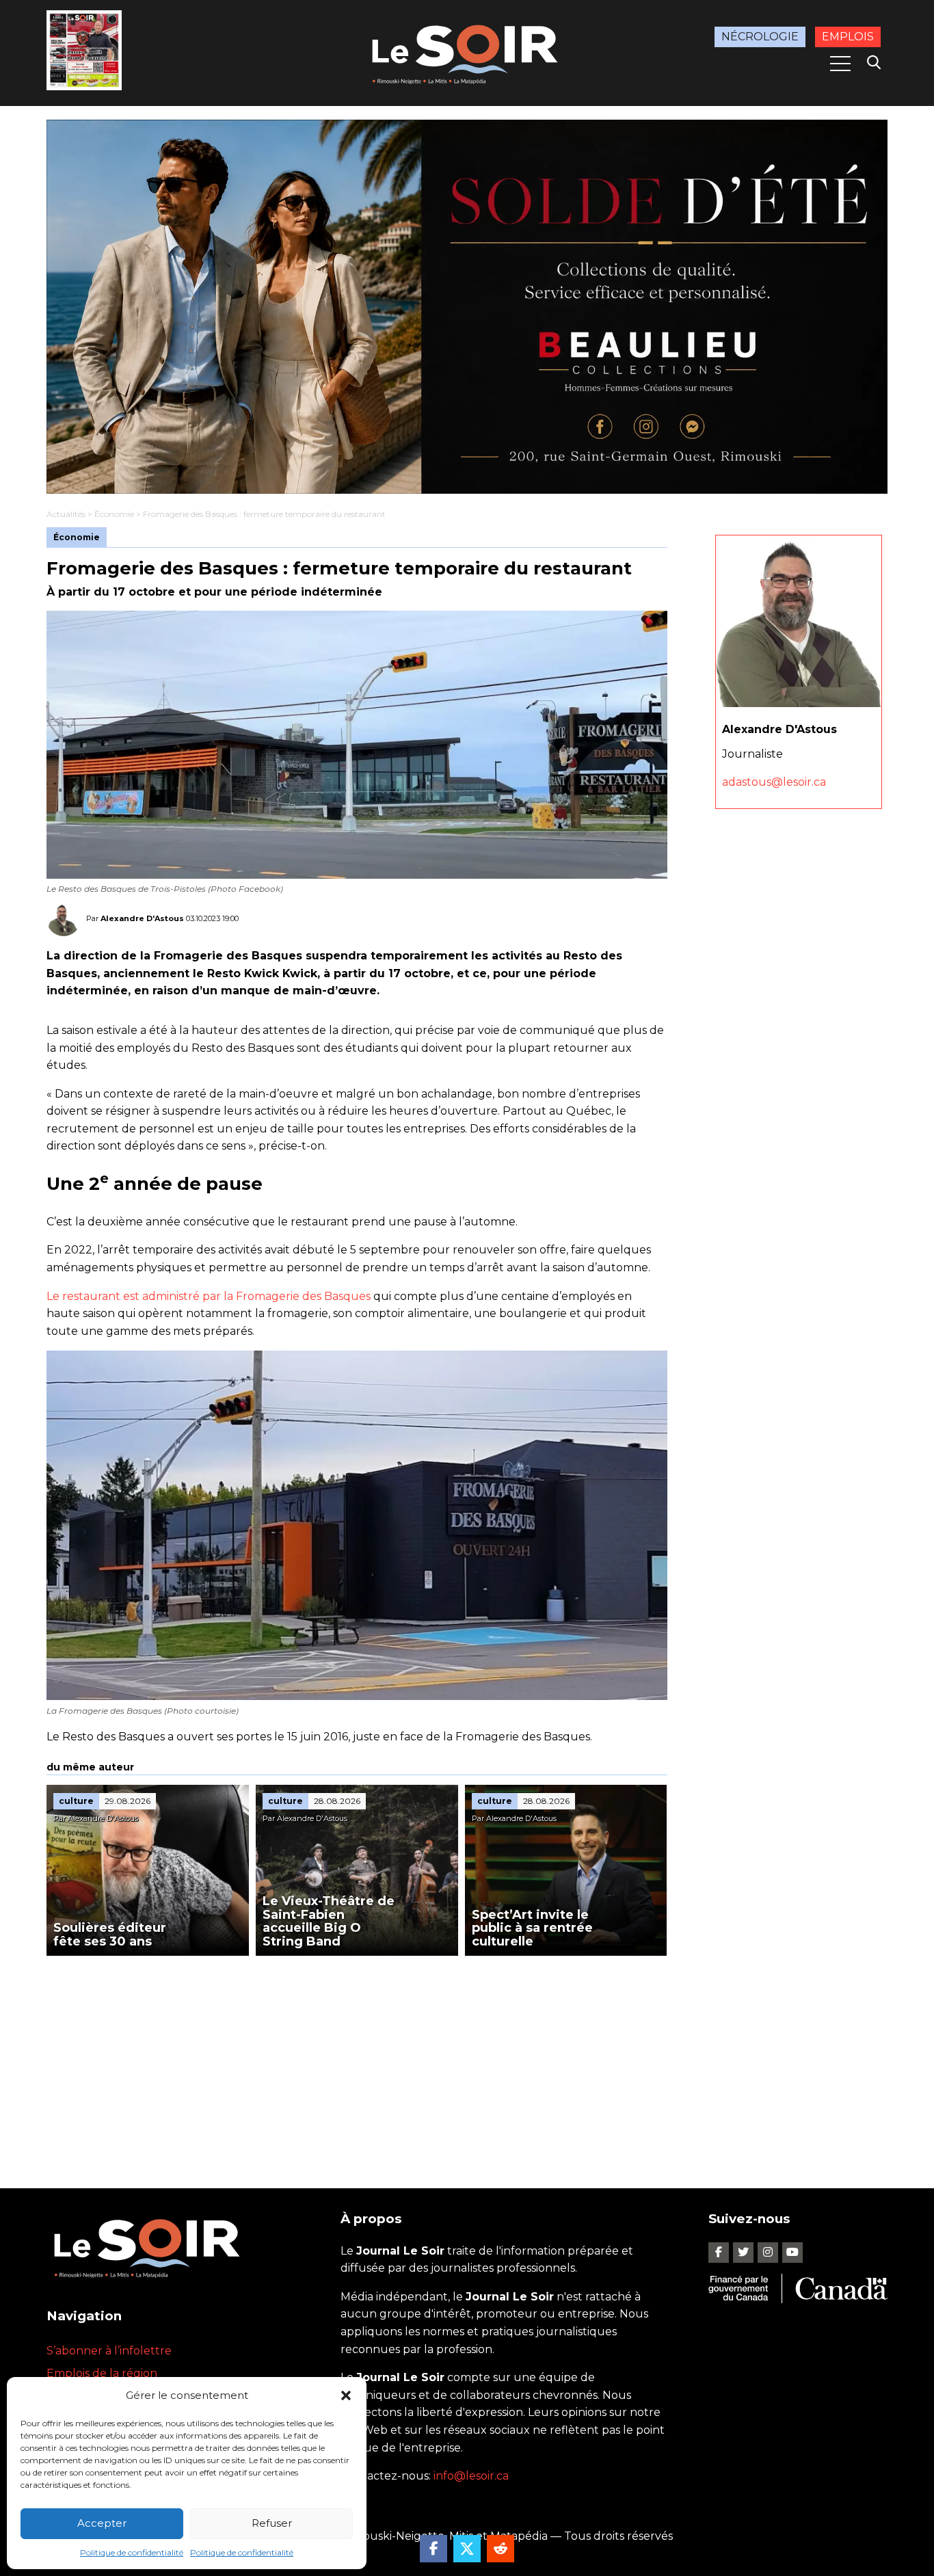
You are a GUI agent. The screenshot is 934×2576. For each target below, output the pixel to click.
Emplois (848, 37)
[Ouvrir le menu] (840, 64)
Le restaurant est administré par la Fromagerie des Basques (209, 1296)
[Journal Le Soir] (467, 52)
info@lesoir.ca (471, 2476)
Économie (114, 514)
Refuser (272, 2523)
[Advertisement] (357, 2058)
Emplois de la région (102, 2373)
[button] (346, 2395)
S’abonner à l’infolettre (109, 2351)
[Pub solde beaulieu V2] (467, 307)
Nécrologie (760, 37)
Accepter (102, 2523)
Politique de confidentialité (132, 2552)
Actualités (66, 514)
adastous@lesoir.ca (774, 782)
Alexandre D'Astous (142, 918)
